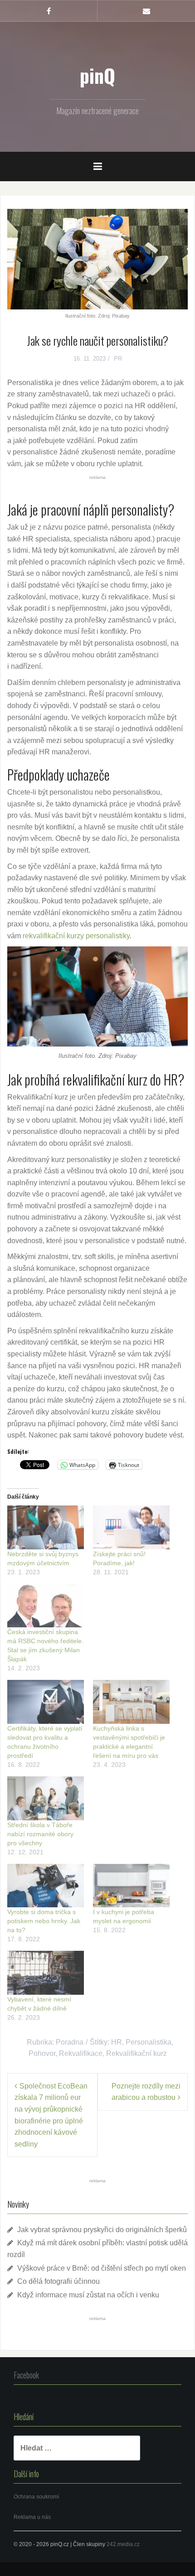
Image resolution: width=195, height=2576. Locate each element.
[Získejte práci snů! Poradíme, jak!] (131, 1527)
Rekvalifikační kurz (136, 2053)
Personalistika (149, 2042)
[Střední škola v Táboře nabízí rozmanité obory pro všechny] (46, 1798)
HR (117, 2042)
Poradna (70, 2042)
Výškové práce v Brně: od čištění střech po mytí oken (102, 2268)
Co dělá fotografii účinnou (58, 2281)
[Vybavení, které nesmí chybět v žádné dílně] (46, 1973)
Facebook (26, 2375)
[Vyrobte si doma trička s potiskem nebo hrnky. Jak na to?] (46, 1886)
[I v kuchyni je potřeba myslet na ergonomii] (131, 1886)
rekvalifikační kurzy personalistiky (76, 936)
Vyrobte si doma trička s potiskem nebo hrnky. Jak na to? (44, 1921)
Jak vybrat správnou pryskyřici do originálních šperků (102, 2230)
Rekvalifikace (81, 2053)
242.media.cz (123, 2544)
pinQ (97, 75)
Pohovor (42, 2053)
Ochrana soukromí (36, 2497)
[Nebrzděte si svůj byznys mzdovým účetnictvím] (46, 1527)
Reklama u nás (32, 2517)
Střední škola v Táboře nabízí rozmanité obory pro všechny (40, 1834)
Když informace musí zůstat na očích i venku (88, 2295)
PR (118, 359)
